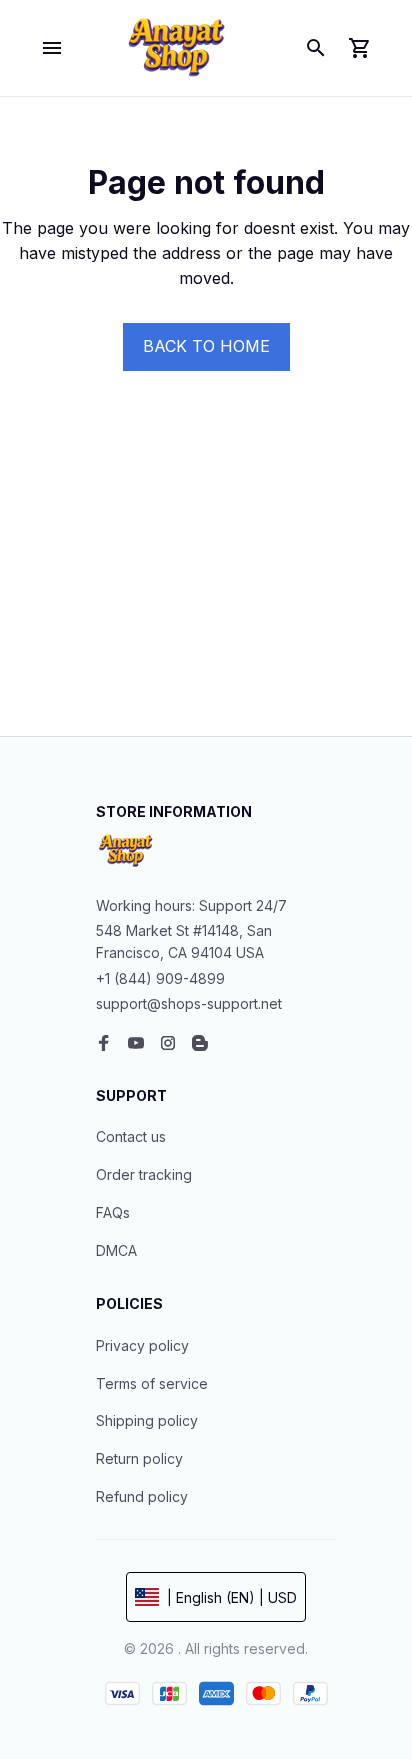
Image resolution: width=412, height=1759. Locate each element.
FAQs (113, 1212)
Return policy (139, 1458)
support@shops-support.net (189, 1003)
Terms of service (152, 1383)
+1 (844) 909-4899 (160, 978)
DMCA (116, 1250)
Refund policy (142, 1496)
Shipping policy (147, 1420)
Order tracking (144, 1174)
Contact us (131, 1136)
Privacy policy (142, 1345)
